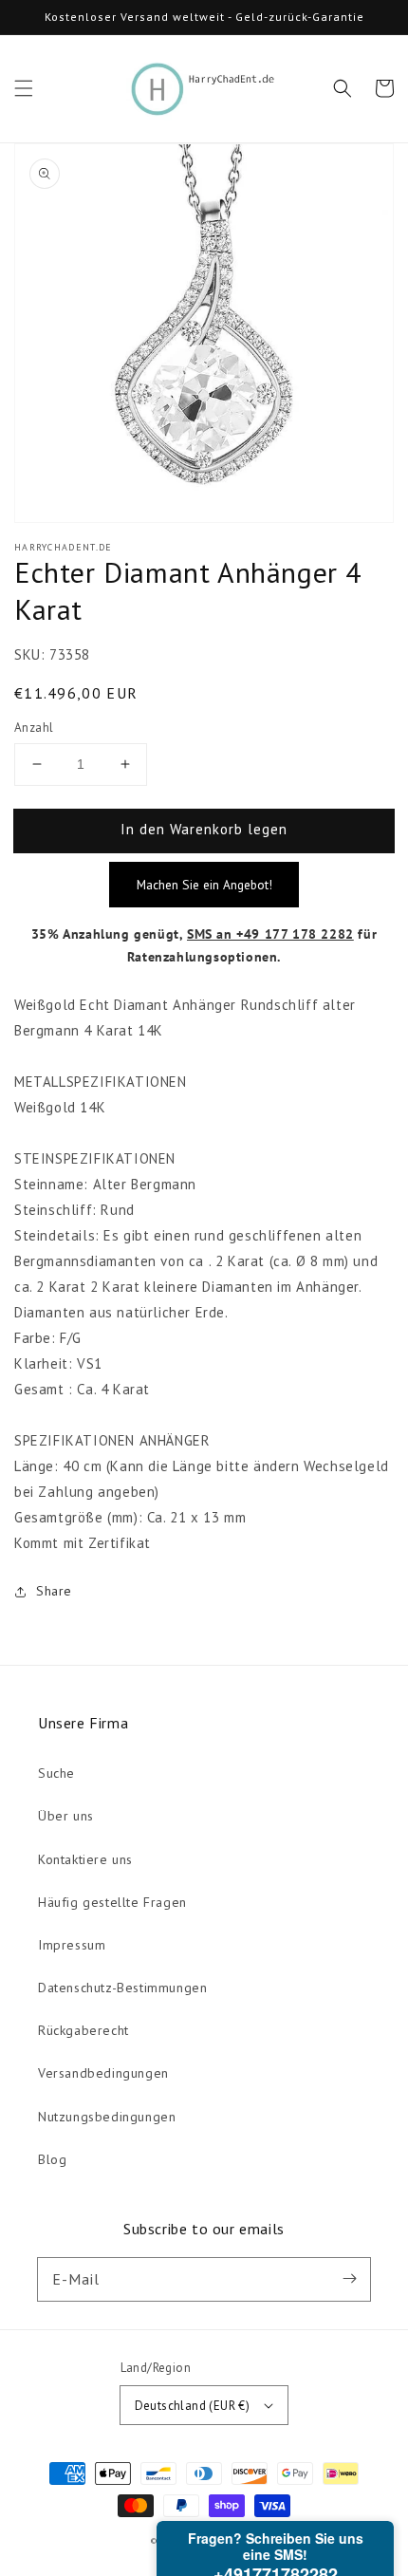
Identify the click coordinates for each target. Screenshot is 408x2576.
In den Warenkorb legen (204, 829)
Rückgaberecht (83, 2030)
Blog (52, 2159)
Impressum (72, 1945)
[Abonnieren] (349, 2279)
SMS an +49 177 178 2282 (270, 934)
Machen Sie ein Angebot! (204, 885)
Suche (56, 1773)
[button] (24, 88)
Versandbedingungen (103, 2073)
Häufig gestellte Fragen (112, 1902)
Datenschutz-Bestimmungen (122, 1988)
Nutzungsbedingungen (107, 2117)
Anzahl (34, 728)
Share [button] (54, 1591)
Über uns (66, 1816)
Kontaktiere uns (85, 1859)
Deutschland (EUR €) (193, 2406)
